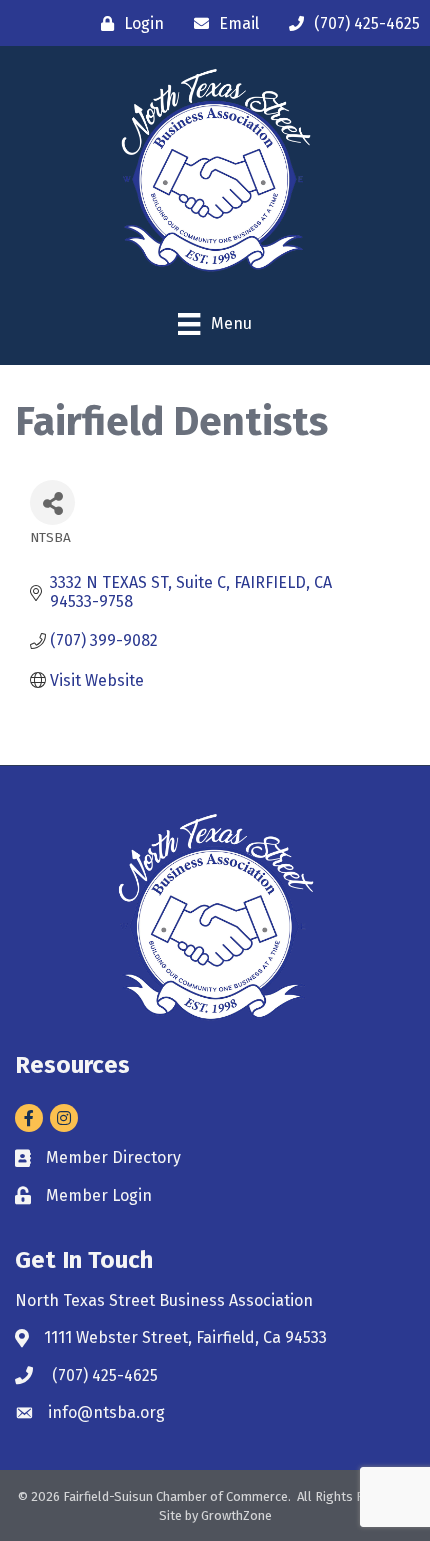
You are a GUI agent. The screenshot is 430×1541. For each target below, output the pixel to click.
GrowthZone (236, 1515)
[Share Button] (52, 502)
